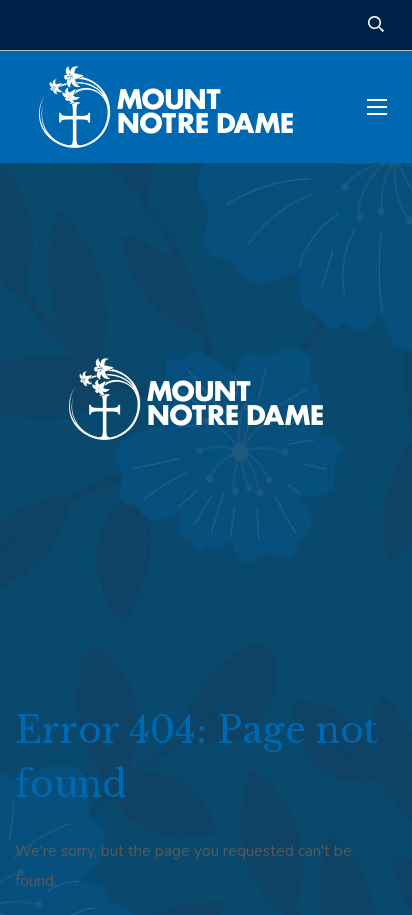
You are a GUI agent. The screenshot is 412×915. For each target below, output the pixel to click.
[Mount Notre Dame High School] (176, 107)
